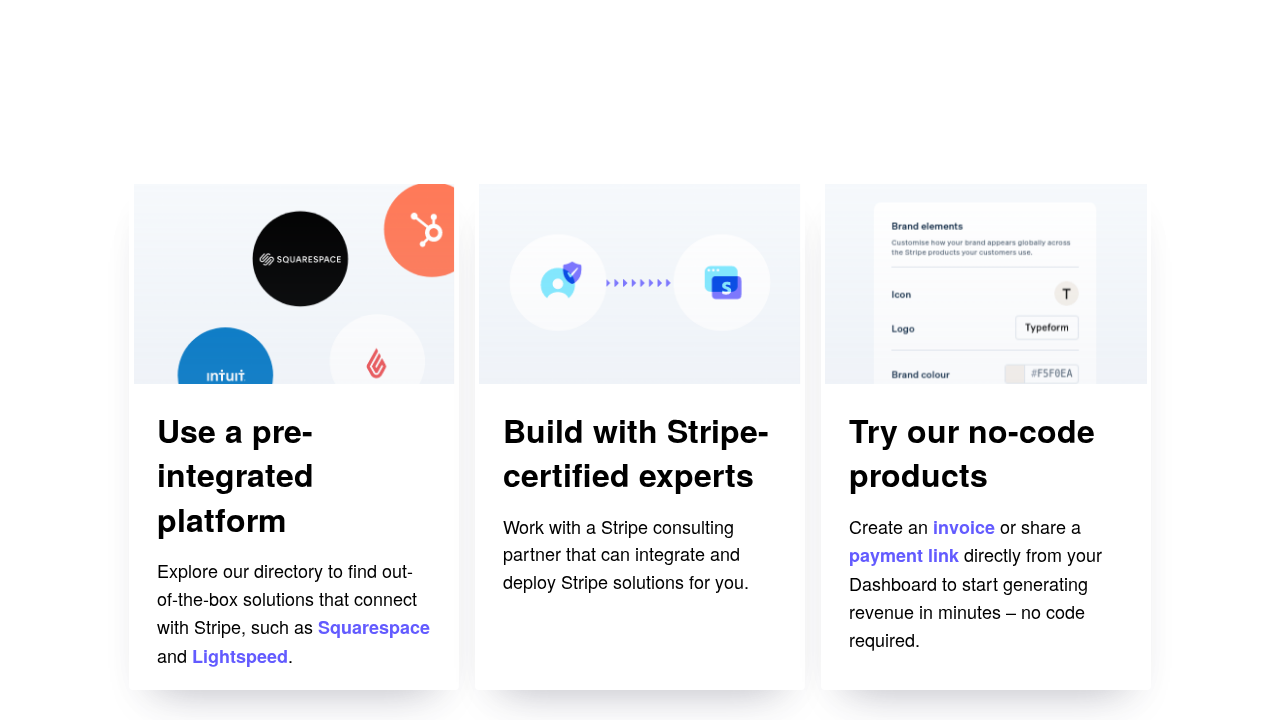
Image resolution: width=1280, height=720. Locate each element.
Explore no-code (919, 657)
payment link (904, 555)
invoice (964, 527)
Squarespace (374, 627)
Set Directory (213, 657)
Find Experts (557, 657)
